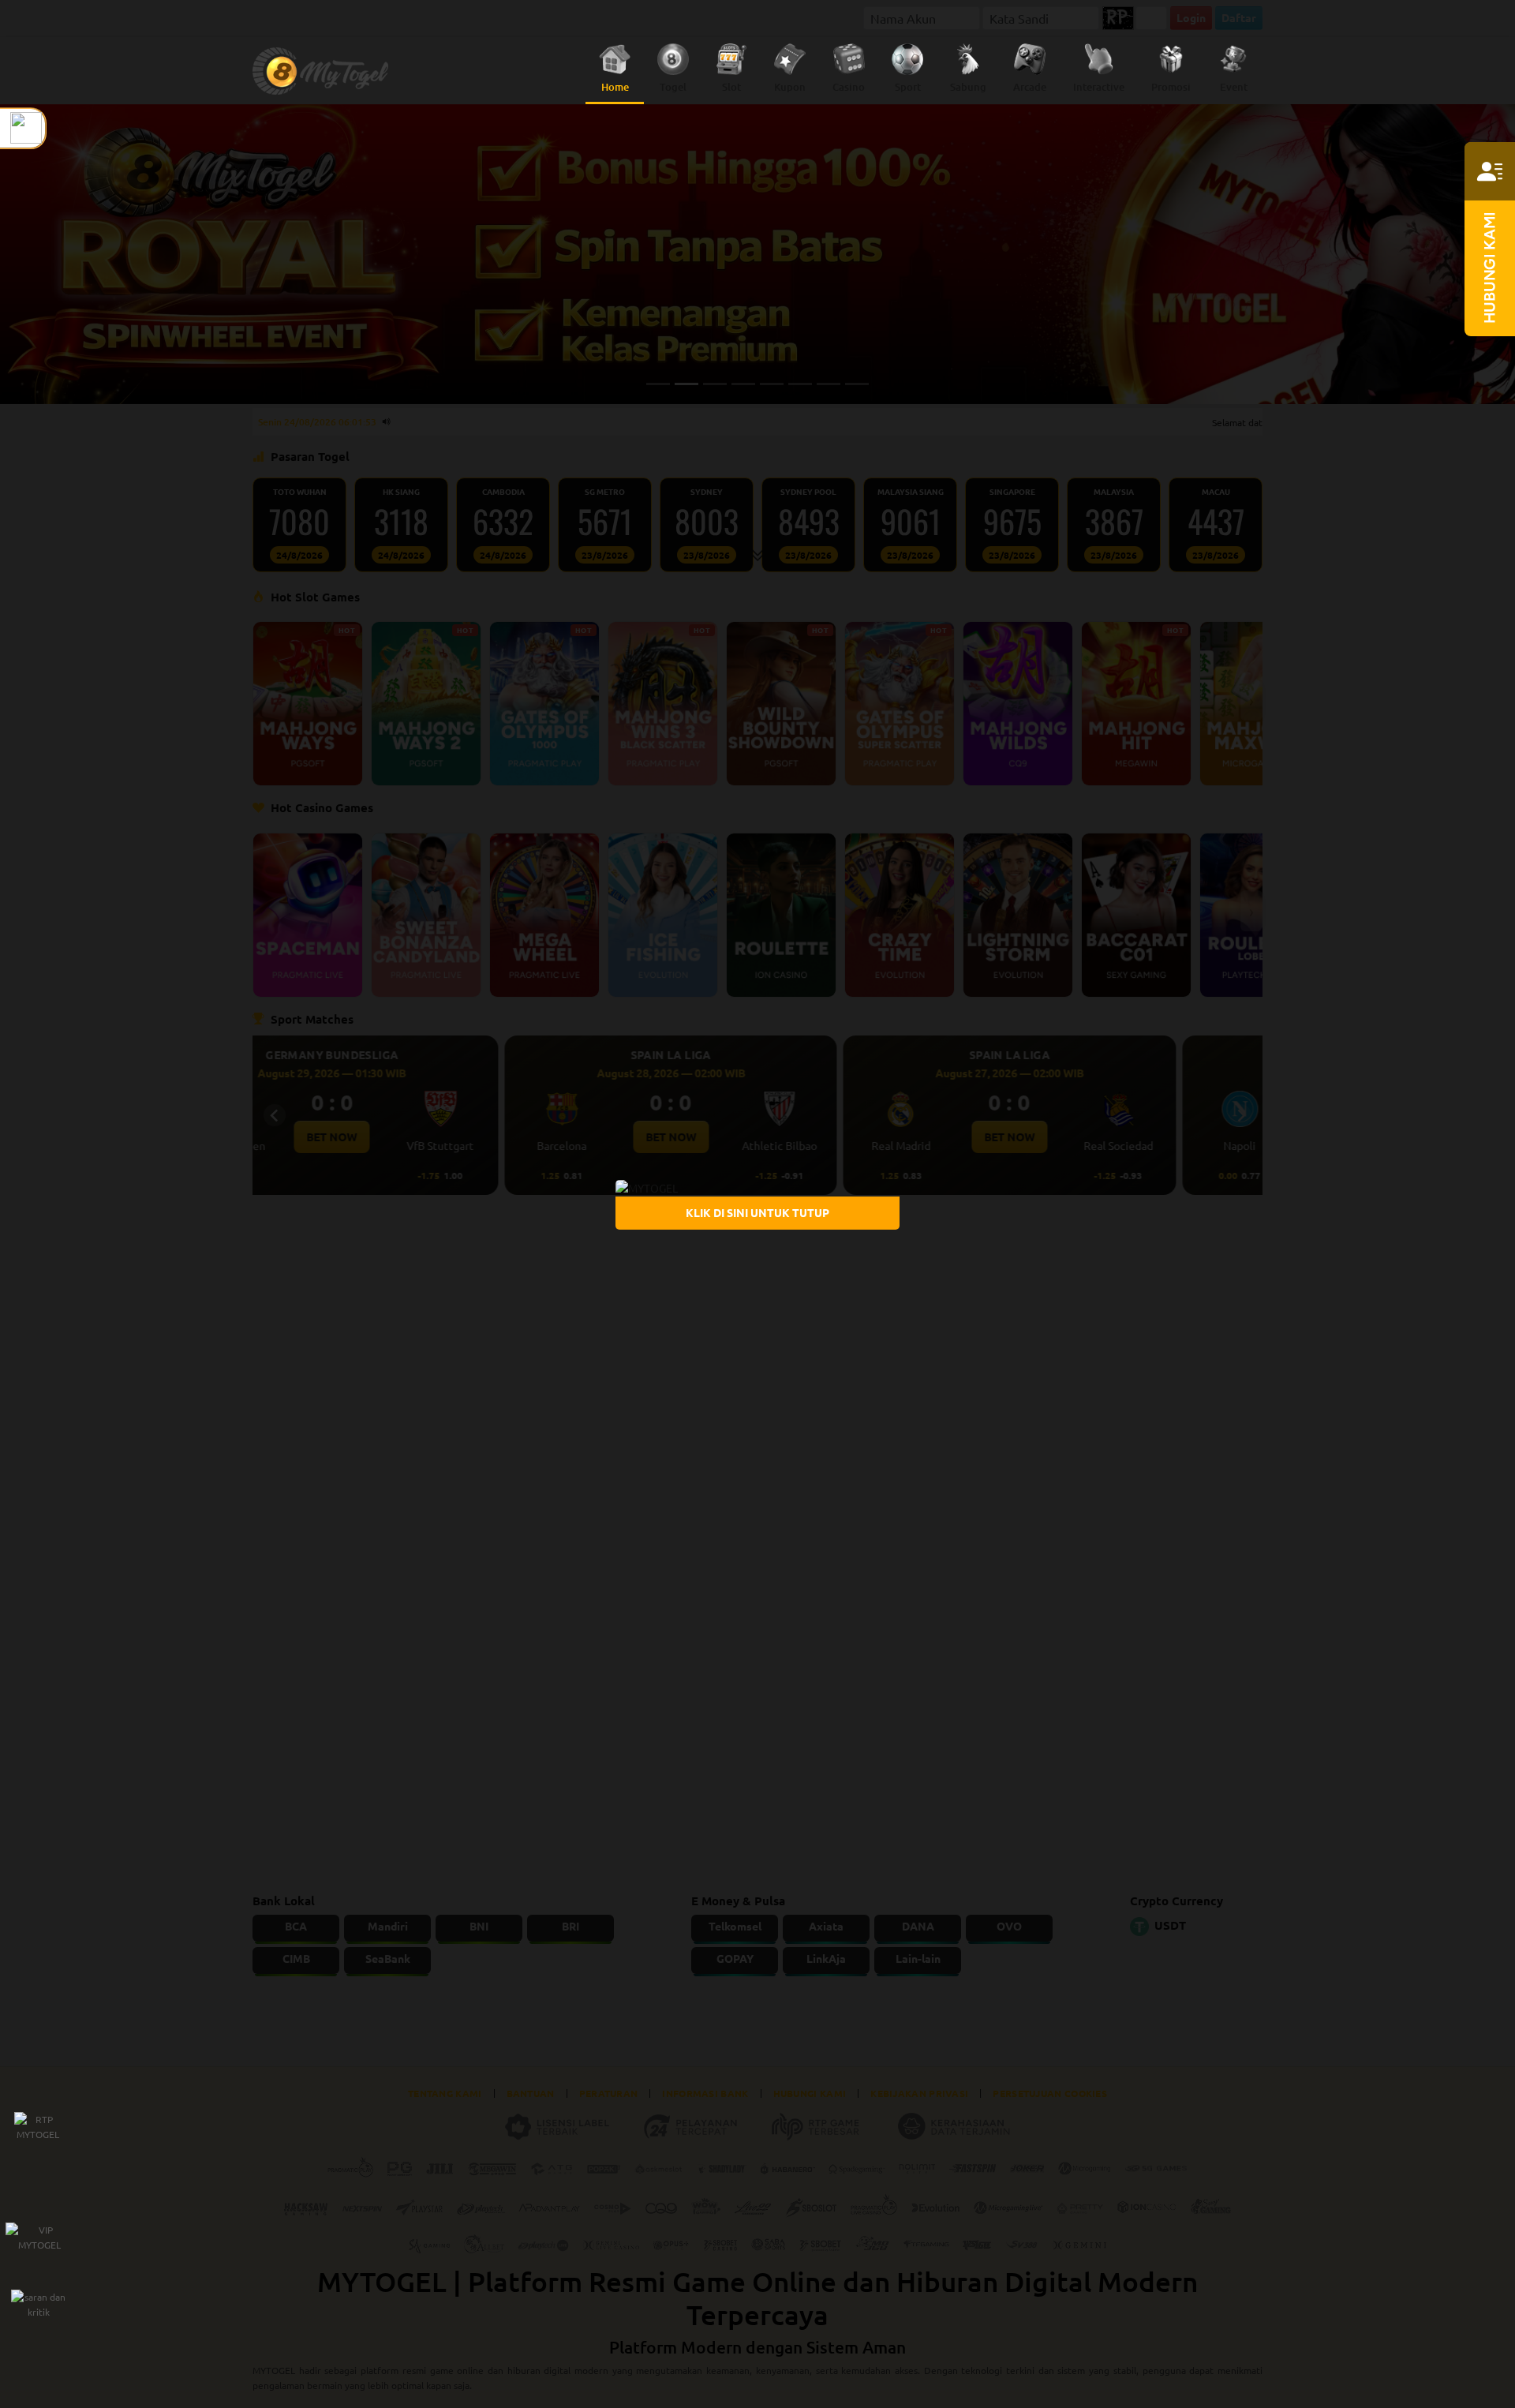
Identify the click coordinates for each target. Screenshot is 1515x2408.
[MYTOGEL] (647, 1186)
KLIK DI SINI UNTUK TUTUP (757, 1212)
